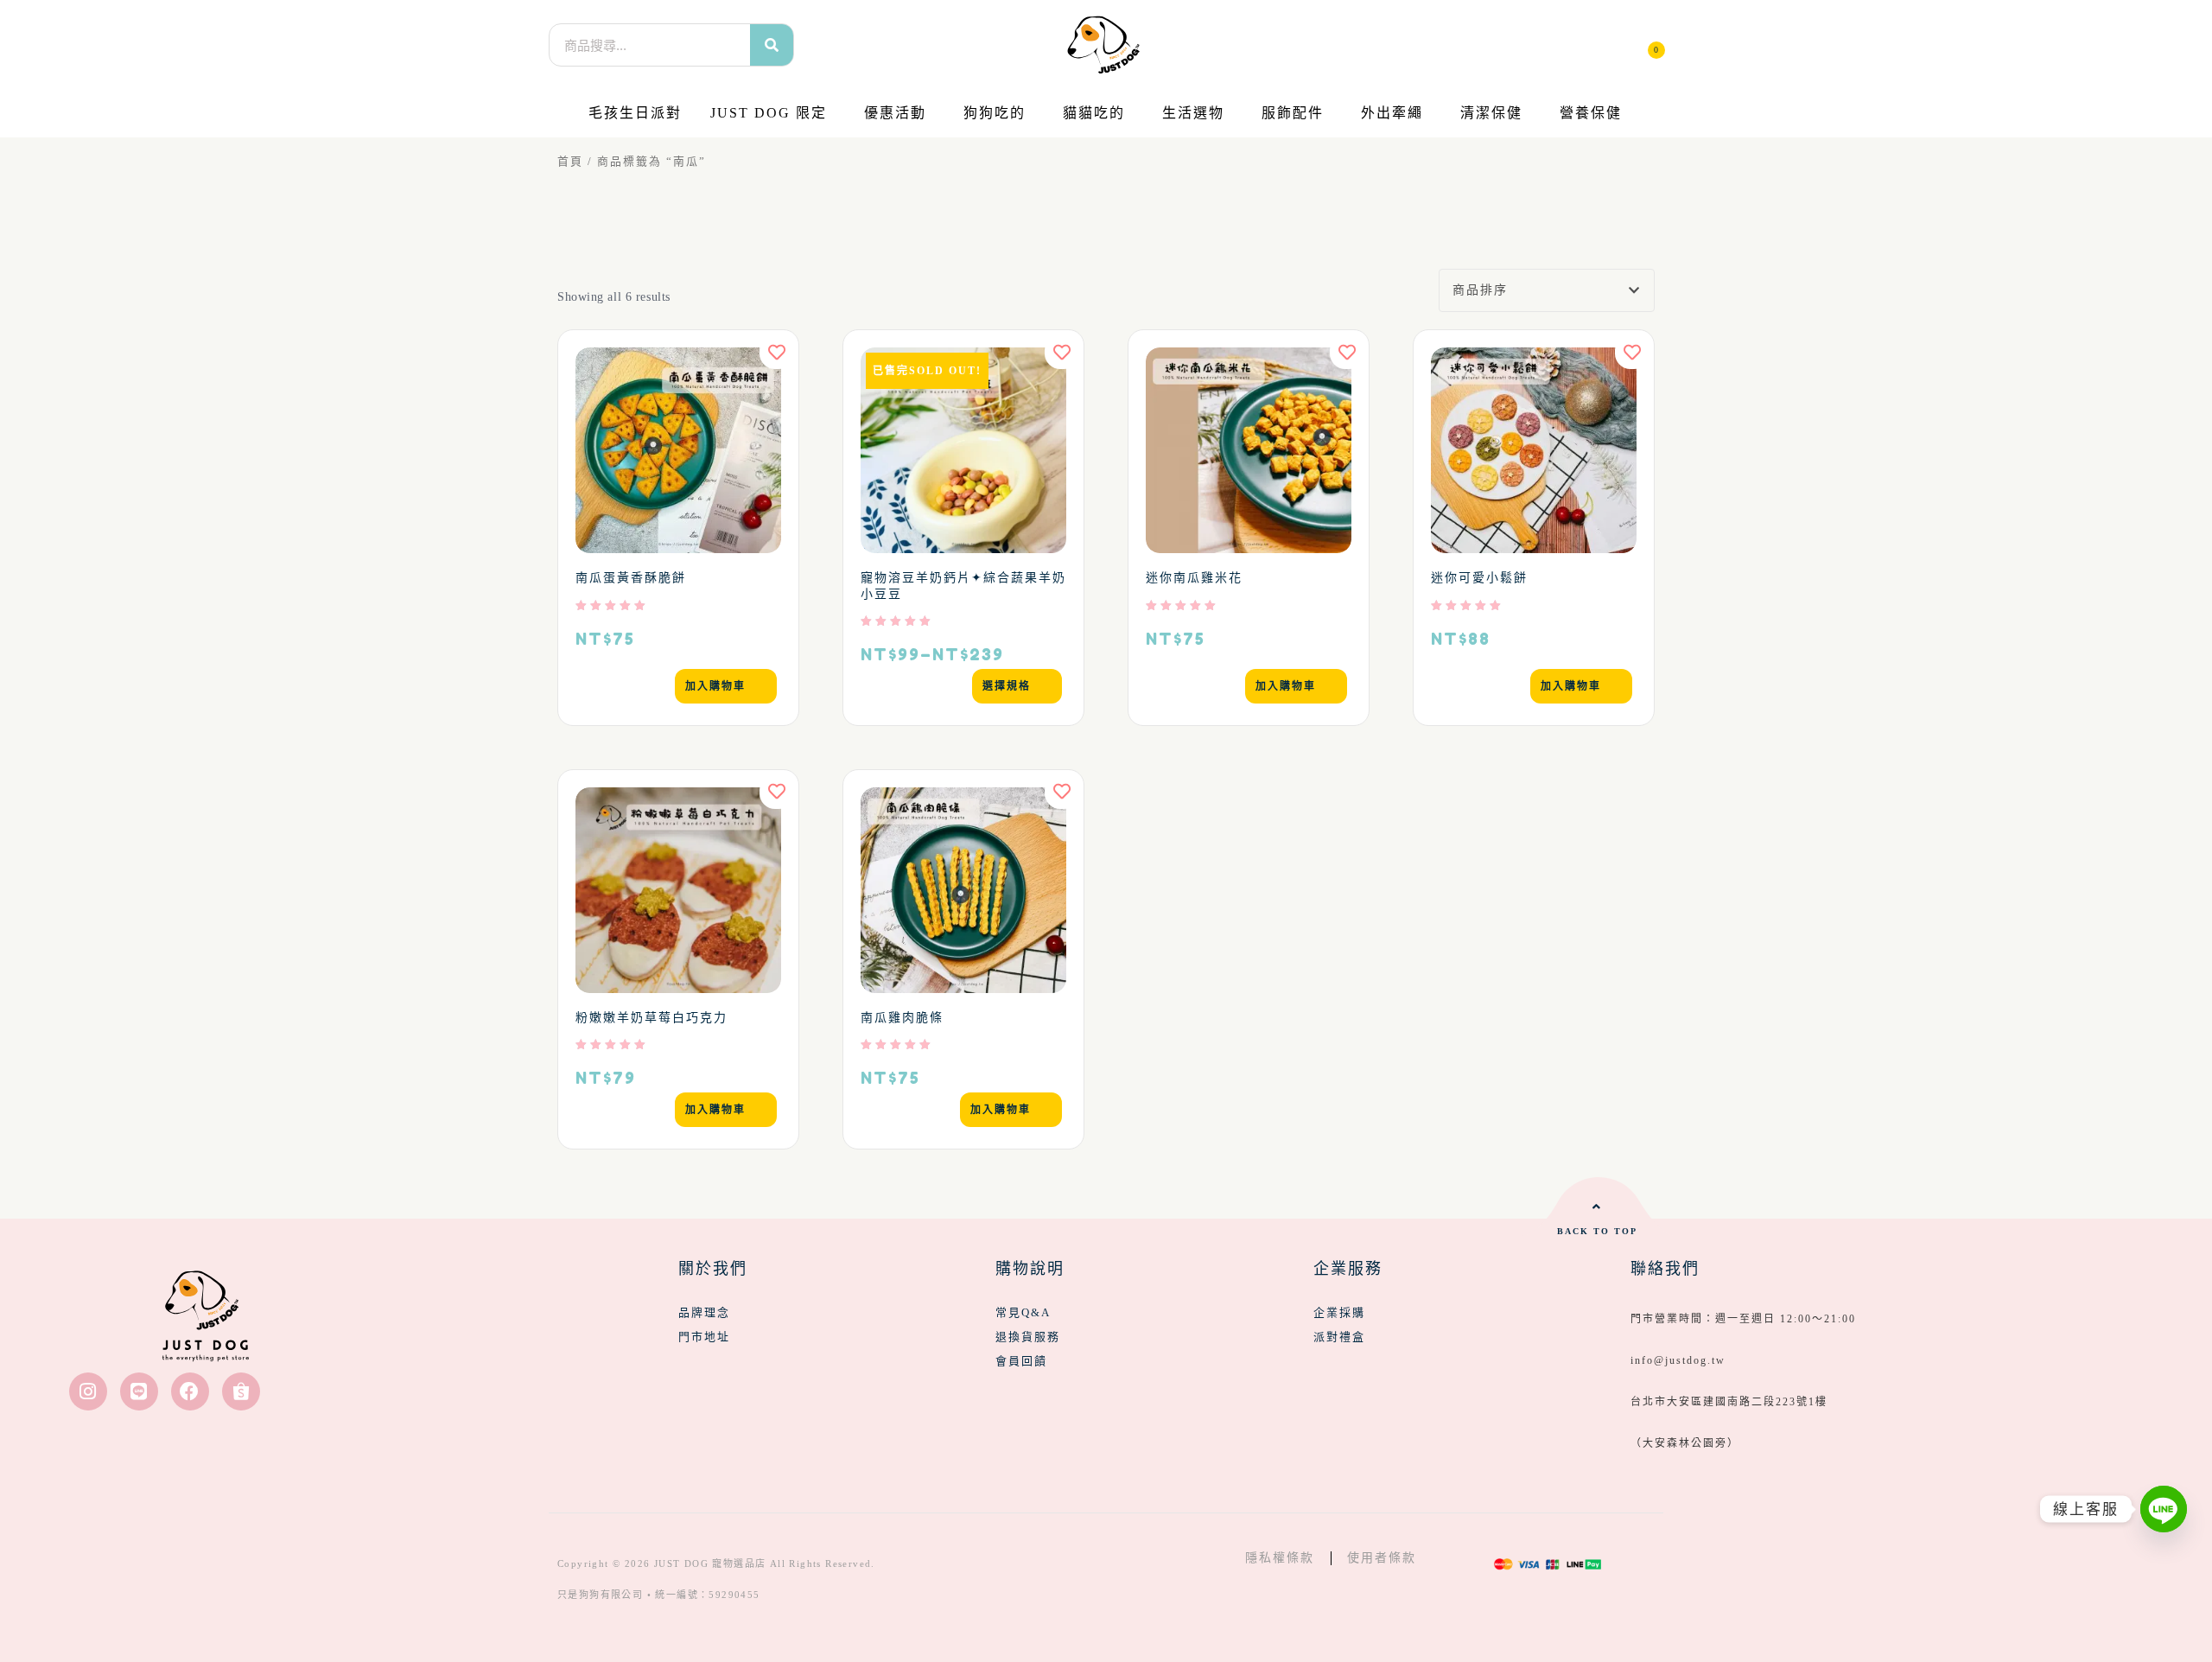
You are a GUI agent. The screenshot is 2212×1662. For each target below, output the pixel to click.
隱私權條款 (1280, 1558)
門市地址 (704, 1337)
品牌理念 (704, 1312)
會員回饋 (1021, 1361)
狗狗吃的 (995, 113)
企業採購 (1339, 1312)
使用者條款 (1382, 1558)
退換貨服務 (1028, 1337)
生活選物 (1193, 113)
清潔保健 (1491, 113)
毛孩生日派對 (635, 113)
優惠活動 (895, 113)
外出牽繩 (1392, 113)
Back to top (1597, 1231)
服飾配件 (1293, 113)
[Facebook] (190, 1391)
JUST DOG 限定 (769, 113)
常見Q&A (1023, 1312)
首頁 (570, 162)
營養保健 (1591, 113)
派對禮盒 (1339, 1337)
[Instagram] (88, 1391)
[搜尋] (772, 45)
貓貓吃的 (1094, 113)
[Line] (139, 1391)
